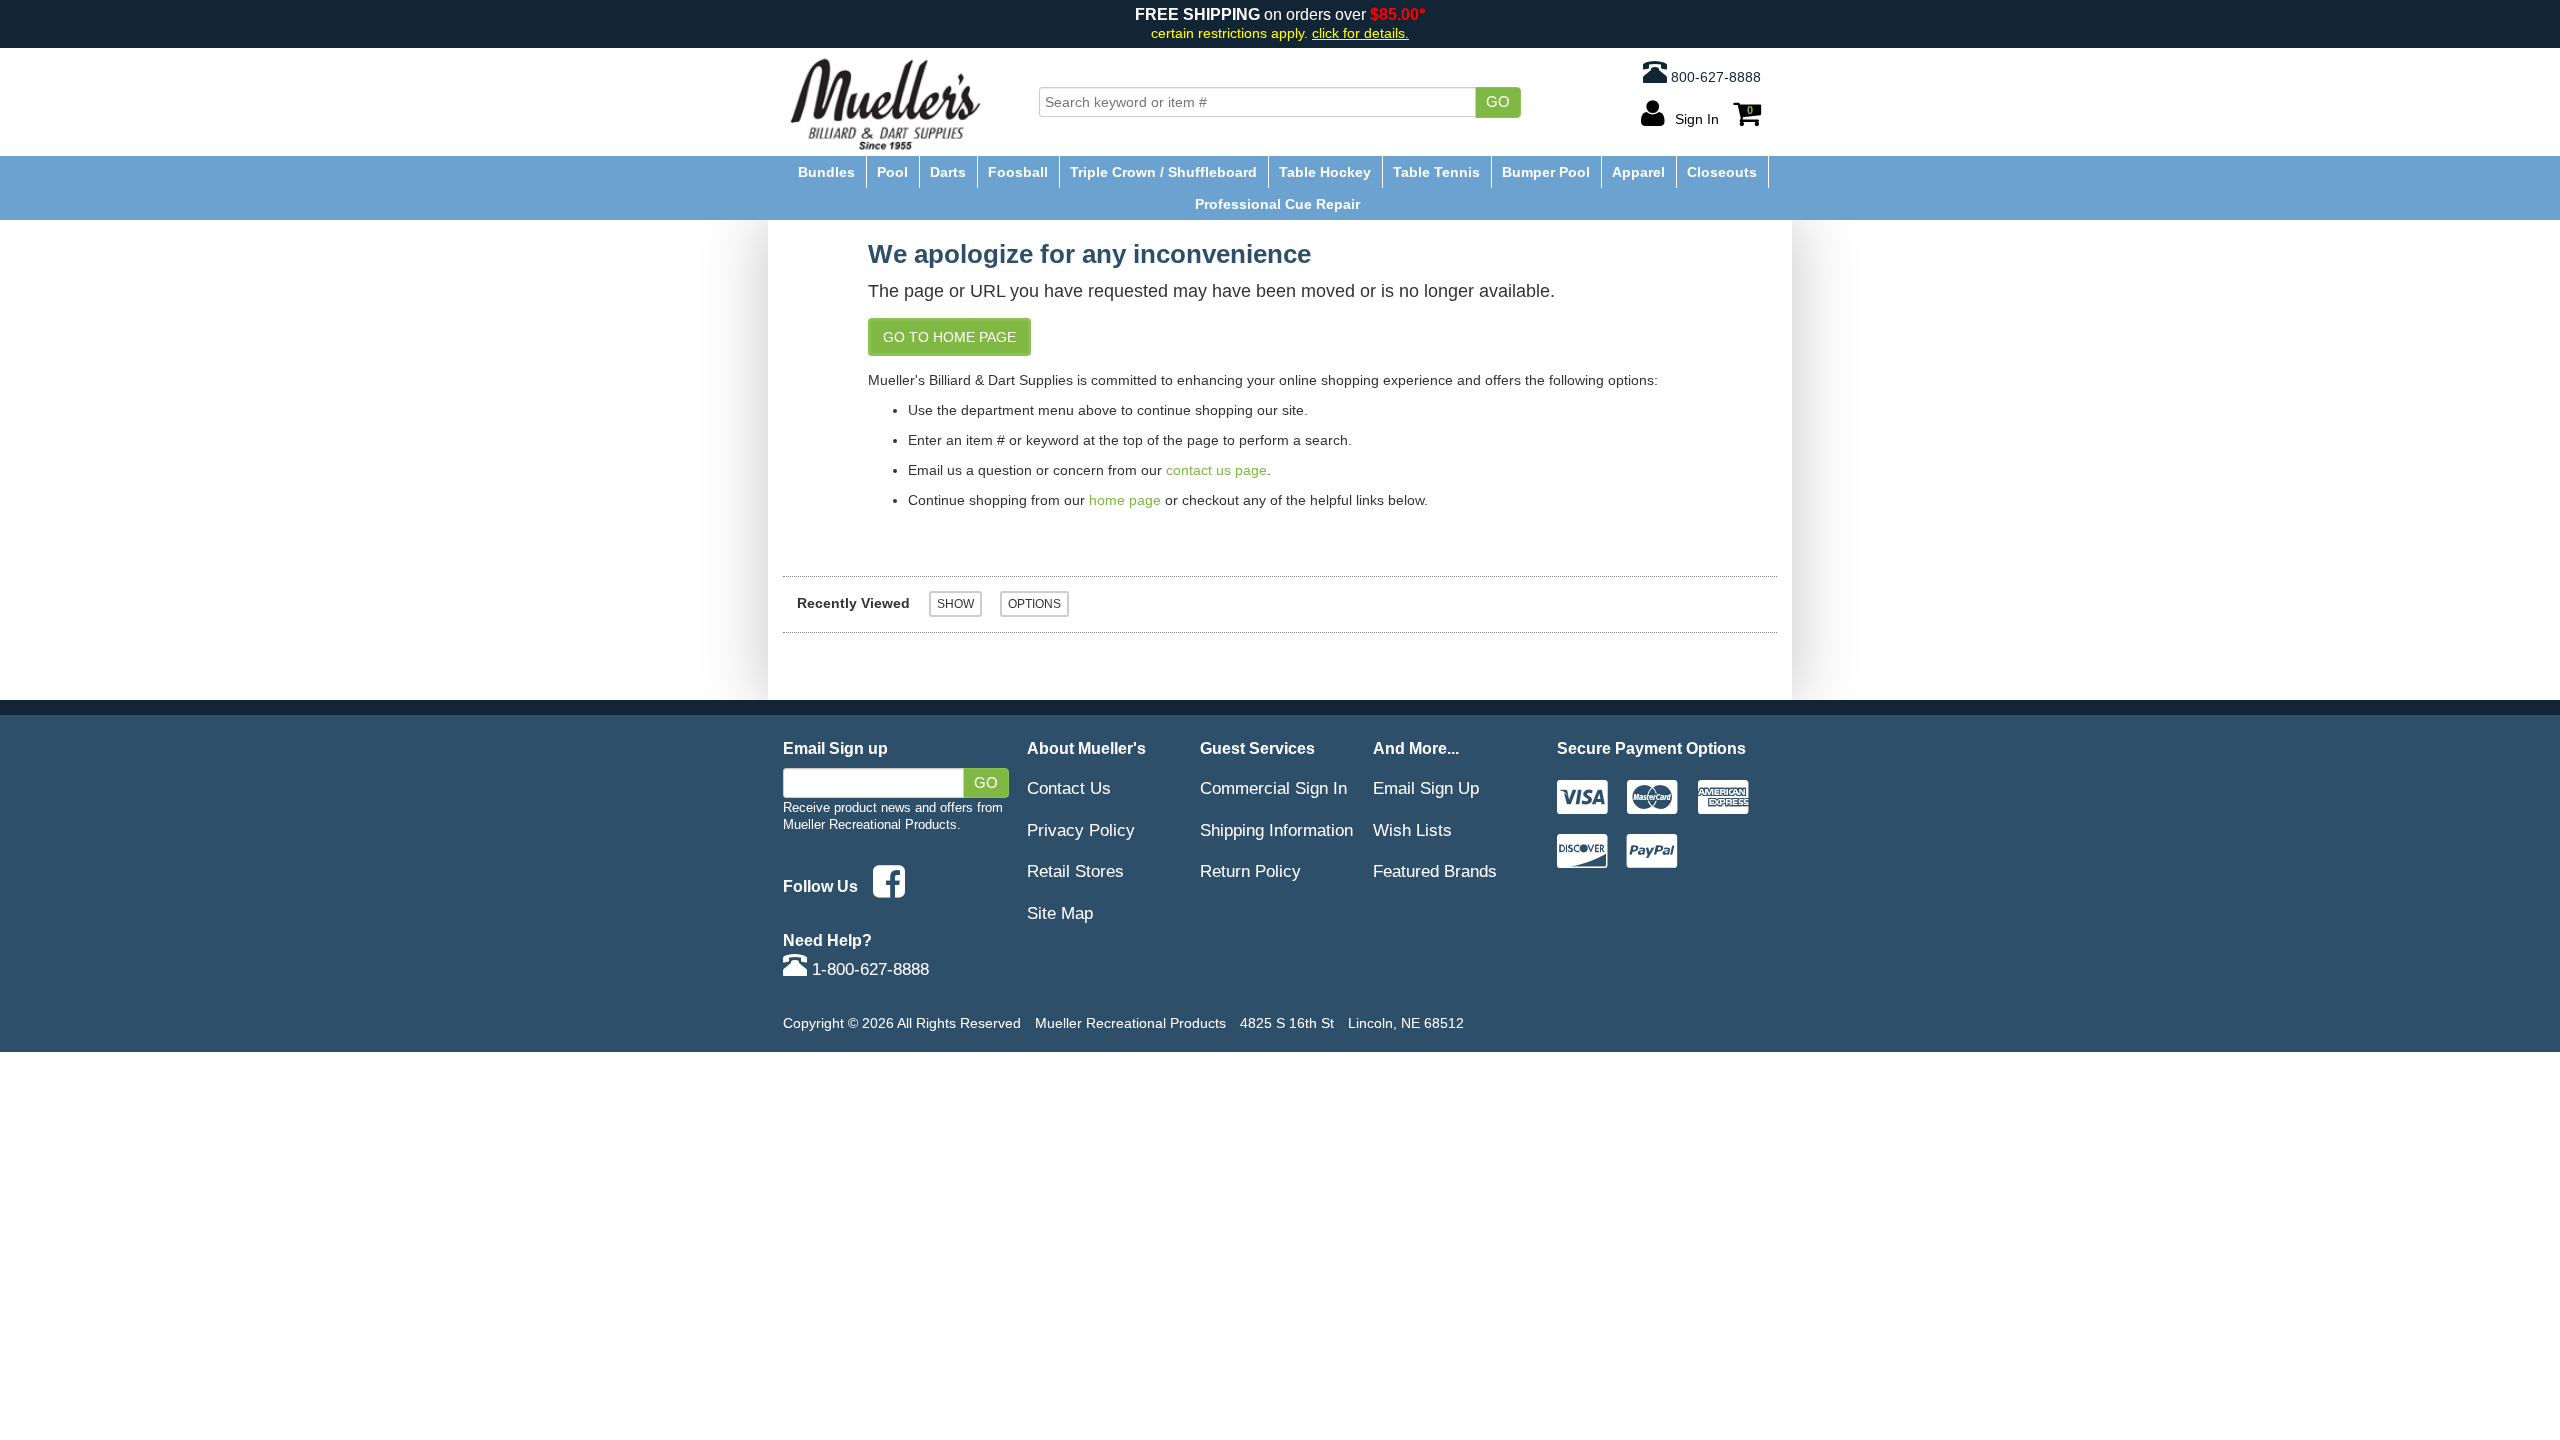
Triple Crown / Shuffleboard (1163, 172)
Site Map (1060, 913)
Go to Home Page (949, 337)
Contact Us (1069, 788)
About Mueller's (1086, 748)
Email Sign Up (1426, 788)
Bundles (826, 172)
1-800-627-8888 (868, 969)
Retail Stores (1075, 871)
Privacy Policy (1081, 830)
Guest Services (1257, 748)
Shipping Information (1276, 830)
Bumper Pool (1546, 172)
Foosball (1018, 172)
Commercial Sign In (1273, 788)
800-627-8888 (1714, 77)
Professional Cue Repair (1277, 204)
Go (1498, 102)
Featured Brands (1435, 871)
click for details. (1360, 33)
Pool (892, 172)
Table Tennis (1436, 172)
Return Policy (1250, 871)
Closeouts (1722, 172)
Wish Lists (1412, 830)
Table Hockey (1325, 172)
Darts (948, 172)
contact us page (1216, 470)
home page (1125, 500)
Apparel (1638, 172)
